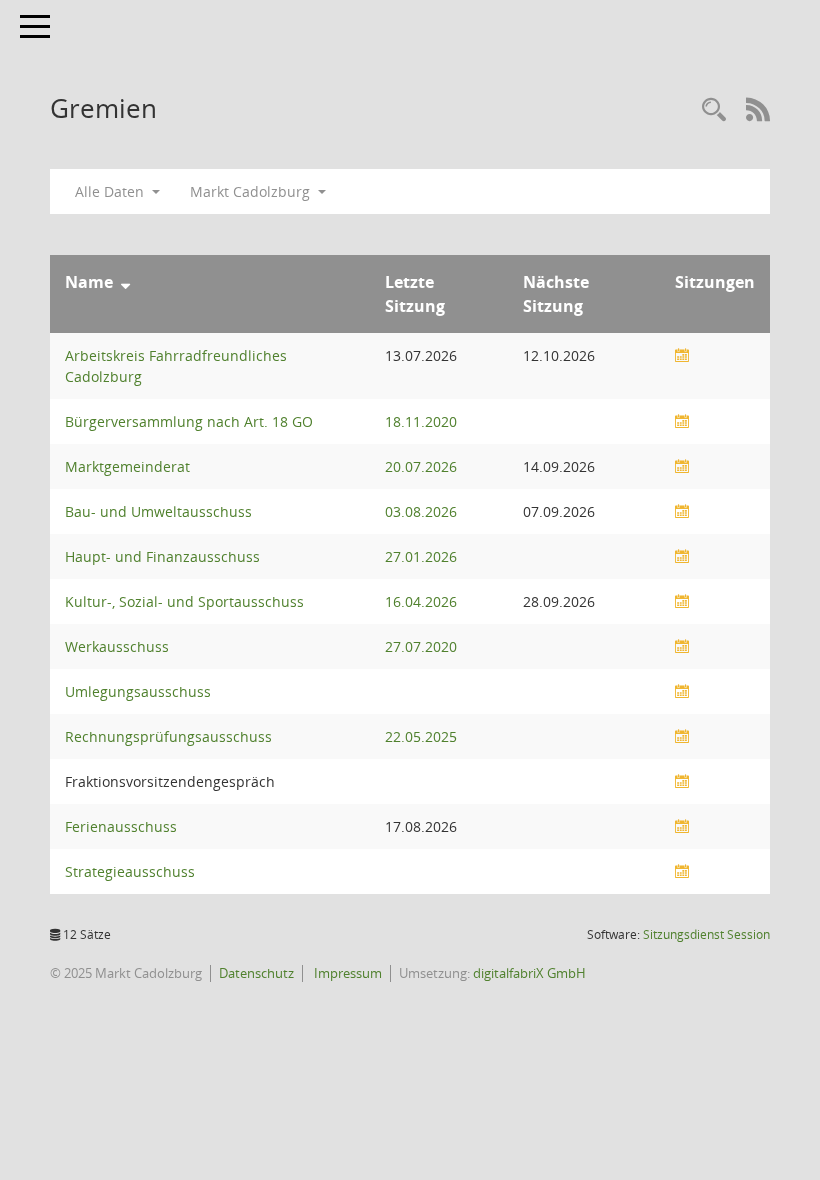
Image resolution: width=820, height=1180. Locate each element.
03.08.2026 (421, 511)
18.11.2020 (421, 421)
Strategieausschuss (130, 871)
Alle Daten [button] (111, 191)
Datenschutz (256, 973)
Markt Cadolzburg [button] (252, 191)
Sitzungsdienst (706, 934)
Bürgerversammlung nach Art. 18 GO (189, 421)
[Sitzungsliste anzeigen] (682, 355)
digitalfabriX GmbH (529, 973)
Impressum (346, 973)
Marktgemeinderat (127, 466)
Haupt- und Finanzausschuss (162, 556)
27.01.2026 (421, 556)
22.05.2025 (421, 736)
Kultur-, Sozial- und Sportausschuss (184, 601)
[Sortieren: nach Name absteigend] (125, 282)
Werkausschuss (117, 646)
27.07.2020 (421, 646)
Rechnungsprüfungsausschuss (168, 736)
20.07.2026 (421, 466)
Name (89, 282)
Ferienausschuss (121, 826)
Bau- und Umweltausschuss (158, 511)
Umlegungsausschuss (138, 691)
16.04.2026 (421, 601)
